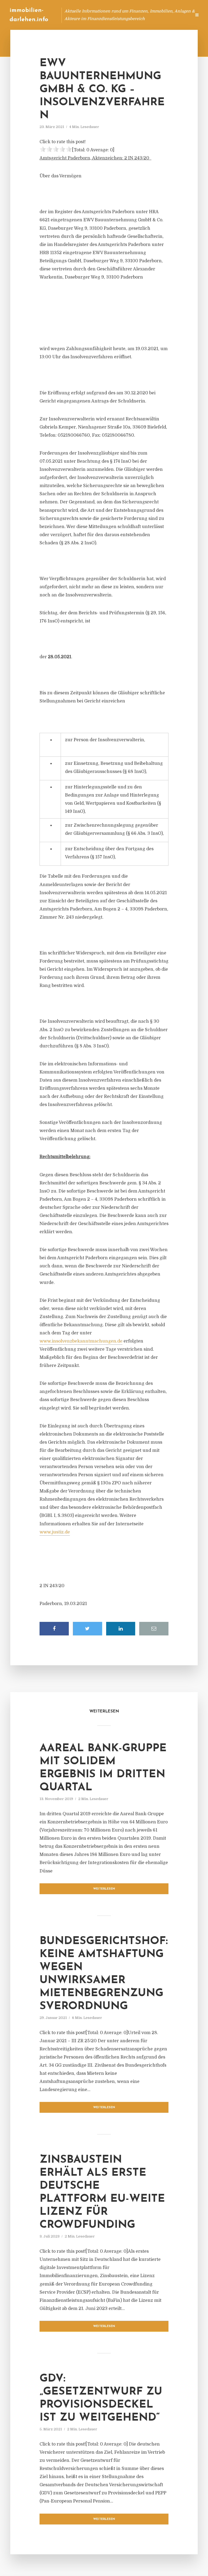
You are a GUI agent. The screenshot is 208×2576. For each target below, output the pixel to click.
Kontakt (121, 15)
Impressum (146, 15)
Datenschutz (175, 15)
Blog (84, 15)
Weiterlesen (104, 1889)
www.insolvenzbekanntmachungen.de (81, 1341)
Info (101, 15)
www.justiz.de (55, 1532)
